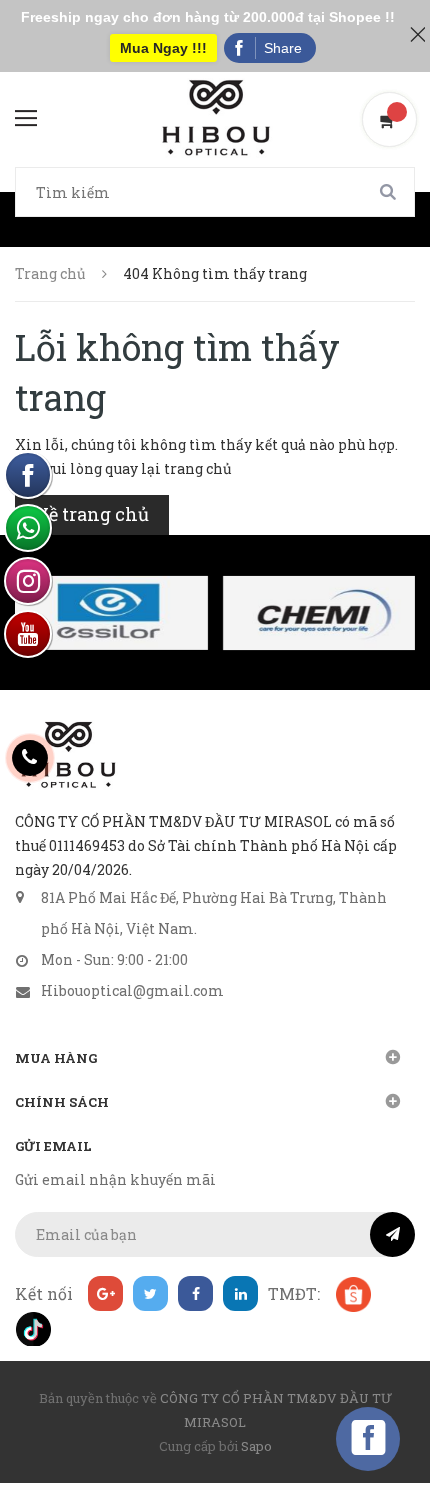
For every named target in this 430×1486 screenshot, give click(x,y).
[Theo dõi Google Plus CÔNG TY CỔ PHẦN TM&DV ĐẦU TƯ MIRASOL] (105, 1293)
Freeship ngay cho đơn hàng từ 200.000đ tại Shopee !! (208, 17)
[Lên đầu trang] (380, 1421)
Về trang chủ (92, 514)
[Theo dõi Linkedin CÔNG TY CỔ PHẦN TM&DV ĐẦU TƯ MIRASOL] (240, 1293)
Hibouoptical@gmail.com (132, 990)
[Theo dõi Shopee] (352, 1293)
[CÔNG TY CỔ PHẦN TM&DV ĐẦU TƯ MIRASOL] (67, 755)
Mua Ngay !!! (163, 48)
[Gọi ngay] (30, 757)
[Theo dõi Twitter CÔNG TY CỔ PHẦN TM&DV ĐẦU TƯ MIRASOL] (150, 1293)
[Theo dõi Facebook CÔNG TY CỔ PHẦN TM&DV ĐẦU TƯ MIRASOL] (195, 1293)
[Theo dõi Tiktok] (32, 1328)
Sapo (256, 1446)
